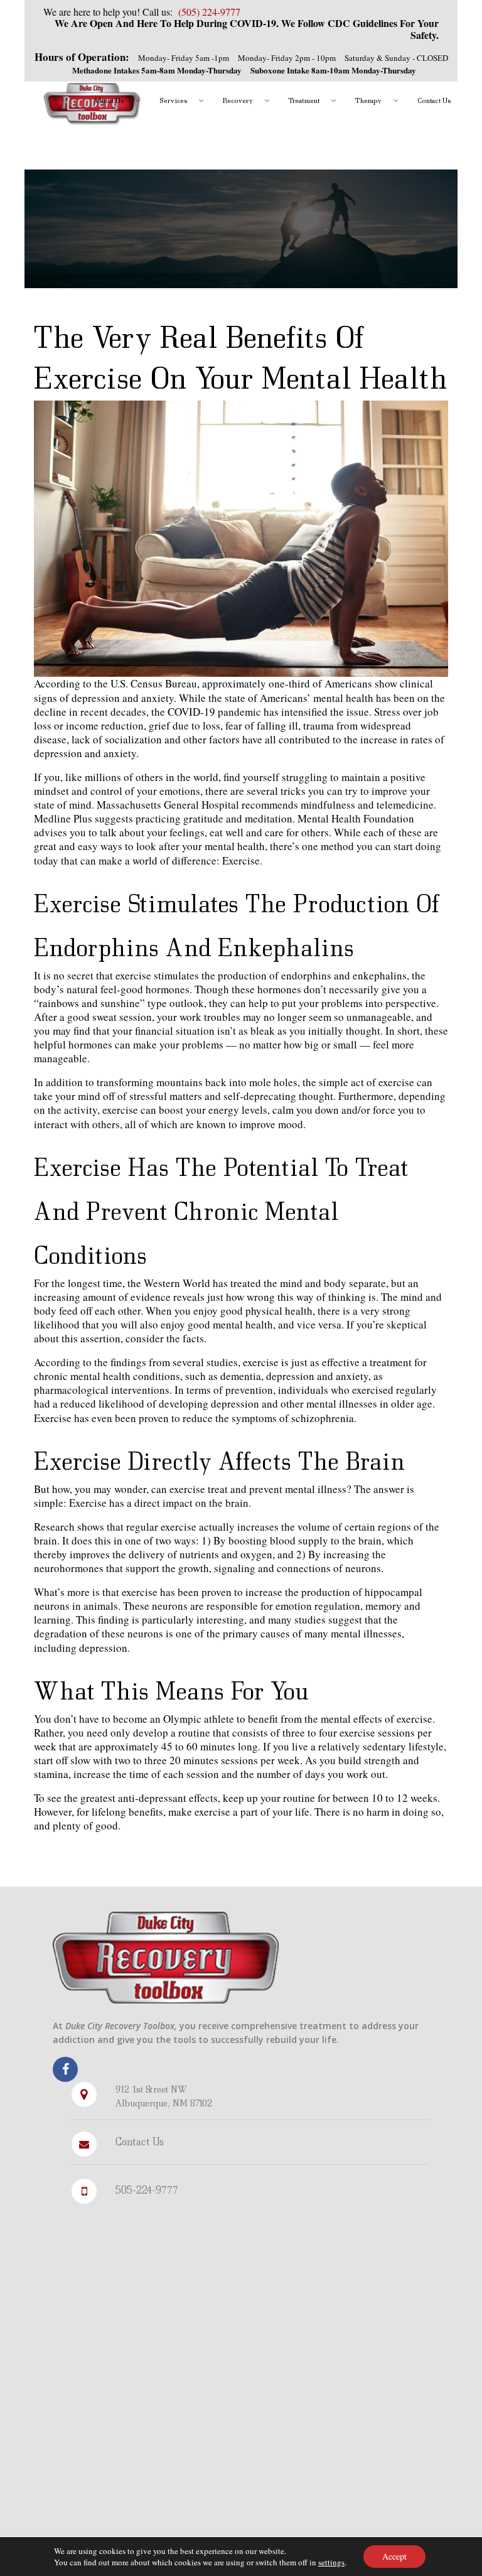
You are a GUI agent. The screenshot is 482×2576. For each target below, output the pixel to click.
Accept (394, 2556)
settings (331, 2562)
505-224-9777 (147, 2190)
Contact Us (140, 2141)
